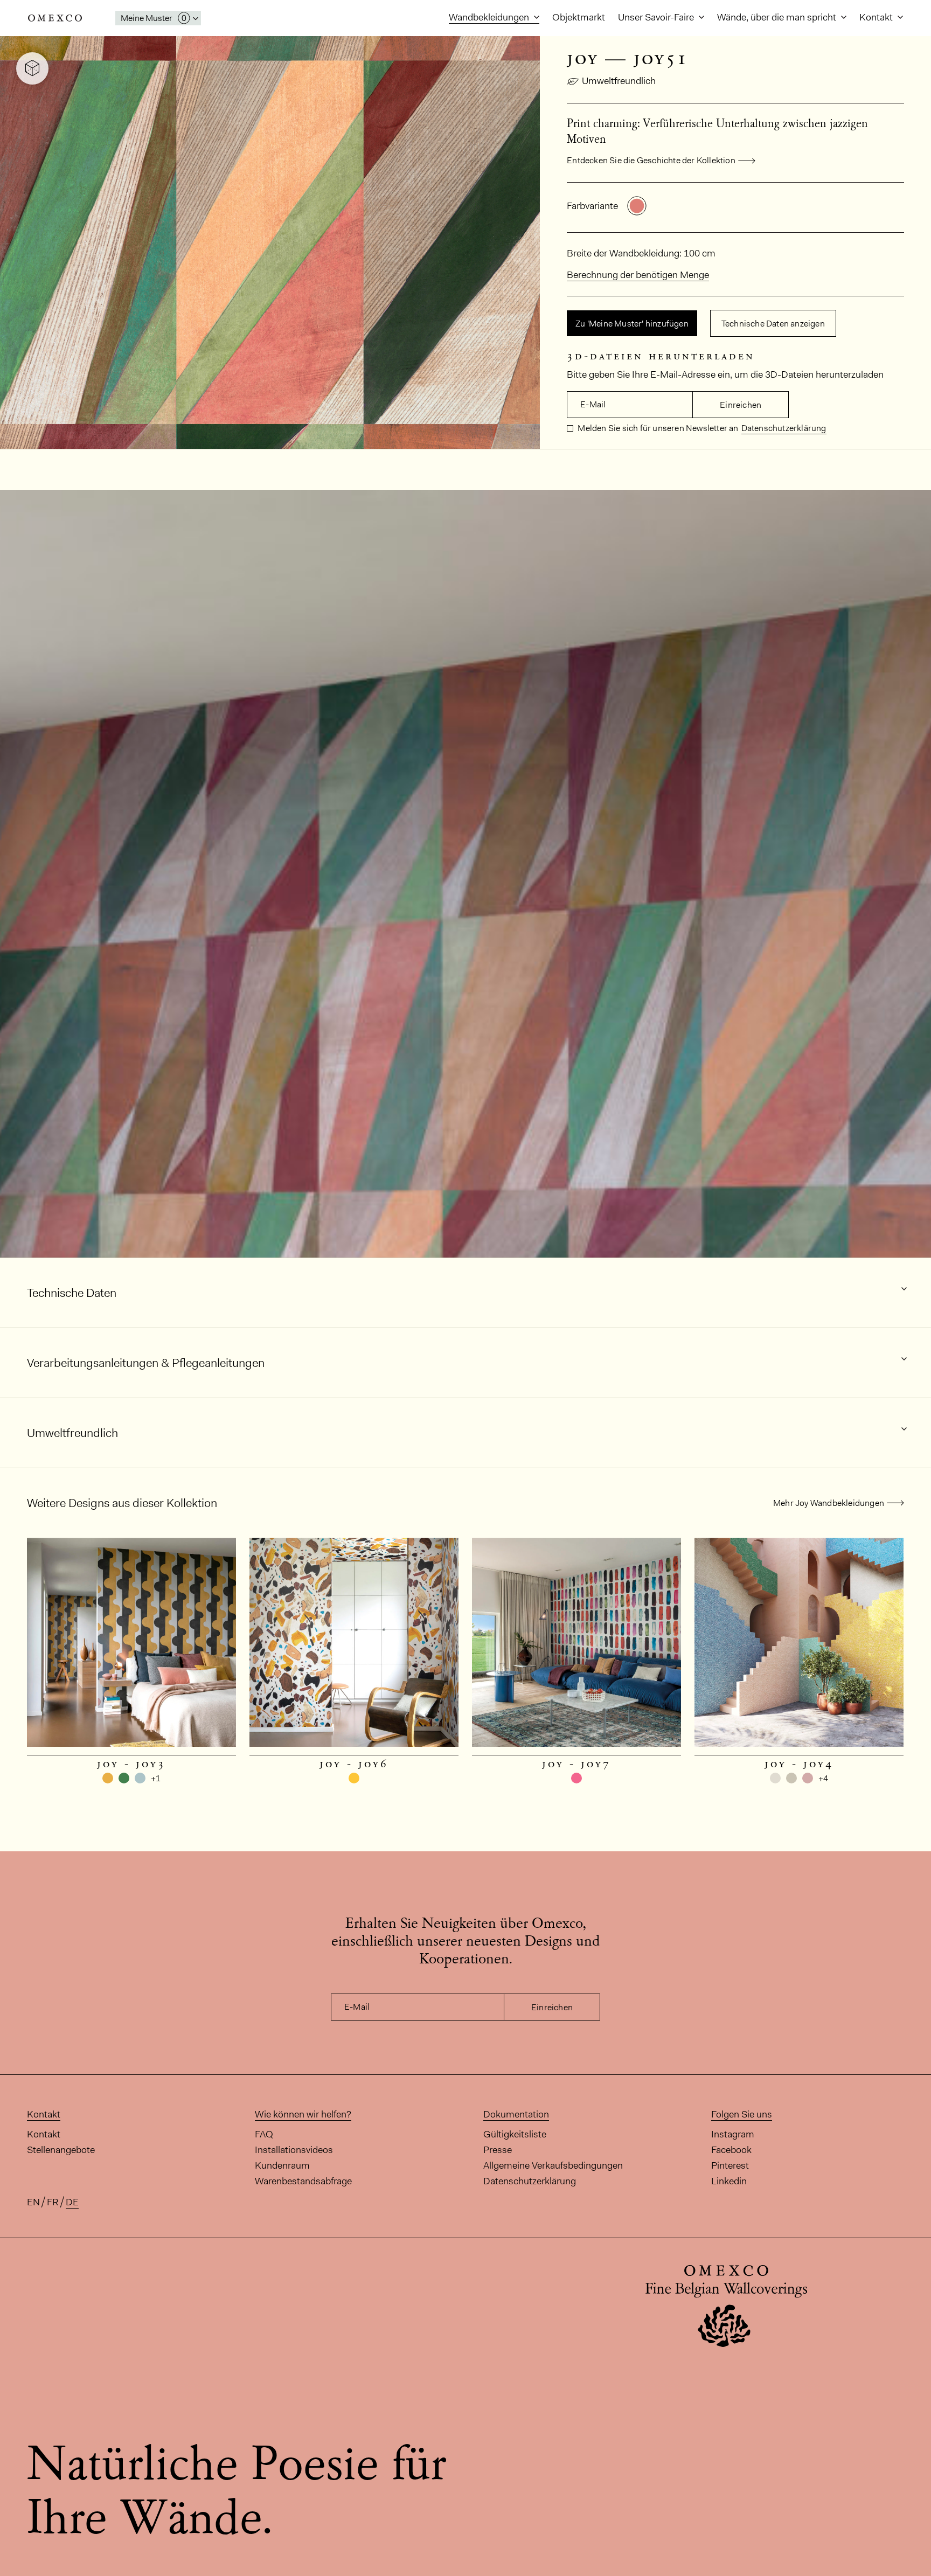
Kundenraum (282, 2165)
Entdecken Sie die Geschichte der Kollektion (651, 160)
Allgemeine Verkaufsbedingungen (553, 2165)
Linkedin (729, 2181)
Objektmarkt (579, 17)
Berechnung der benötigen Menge (638, 275)
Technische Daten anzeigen (773, 324)
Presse (498, 2150)
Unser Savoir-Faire (657, 17)
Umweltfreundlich (619, 81)
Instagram (733, 2134)
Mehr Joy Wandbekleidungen (829, 1503)
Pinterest (730, 2165)
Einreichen (741, 405)
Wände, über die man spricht (778, 17)
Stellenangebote (61, 2150)
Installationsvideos (294, 2150)
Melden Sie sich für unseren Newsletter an (657, 428)
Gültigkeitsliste (515, 2134)
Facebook (731, 2150)
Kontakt (877, 17)
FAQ (264, 2134)
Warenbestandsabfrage (303, 2181)
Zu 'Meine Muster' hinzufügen (632, 324)
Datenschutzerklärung (784, 428)
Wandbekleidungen (490, 17)
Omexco (55, 18)
